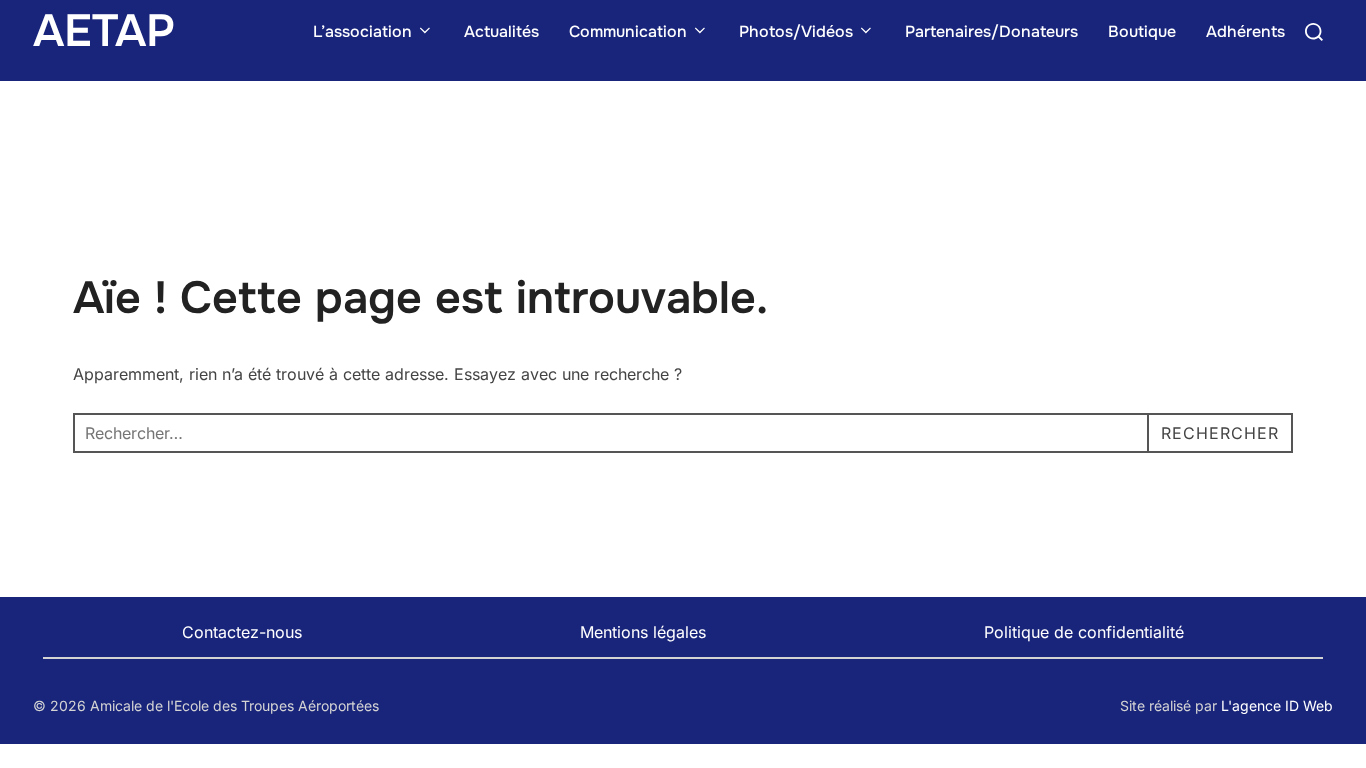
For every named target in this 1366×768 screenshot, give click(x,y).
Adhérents (1245, 31)
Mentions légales (643, 632)
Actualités (501, 31)
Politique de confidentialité (1084, 632)
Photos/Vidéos (796, 31)
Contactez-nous (242, 632)
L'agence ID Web (1277, 705)
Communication (628, 31)
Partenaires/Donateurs (991, 31)
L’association (362, 31)
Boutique (1142, 31)
